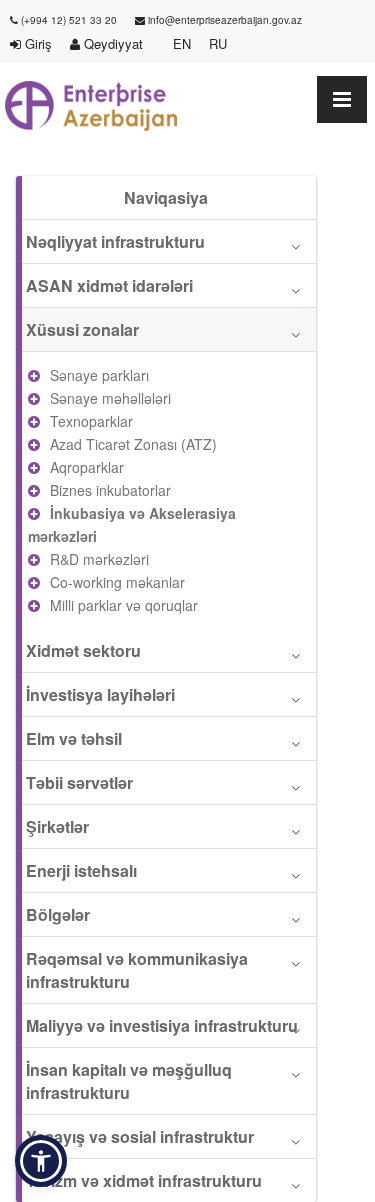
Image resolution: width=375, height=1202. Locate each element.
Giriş (36, 43)
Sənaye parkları (99, 375)
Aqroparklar (87, 467)
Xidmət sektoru (83, 650)
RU (218, 43)
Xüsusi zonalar (82, 329)
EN (182, 43)
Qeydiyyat (117, 43)
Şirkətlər (57, 826)
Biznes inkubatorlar (110, 490)
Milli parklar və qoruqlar (124, 605)
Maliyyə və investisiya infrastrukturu (162, 1025)
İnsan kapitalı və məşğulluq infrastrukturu (129, 1081)
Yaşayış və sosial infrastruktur (140, 1136)
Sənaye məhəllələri (110, 398)
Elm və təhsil (74, 738)
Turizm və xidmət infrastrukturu (144, 1180)
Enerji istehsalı (81, 870)
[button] (41, 1161)
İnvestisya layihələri (100, 694)
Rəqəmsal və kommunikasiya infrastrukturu (137, 970)
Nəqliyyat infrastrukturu (115, 241)
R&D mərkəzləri (99, 559)
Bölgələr (58, 914)
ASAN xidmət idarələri (109, 285)
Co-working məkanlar (117, 582)
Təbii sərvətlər (79, 782)
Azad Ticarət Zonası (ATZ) (133, 444)
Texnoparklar (91, 421)
